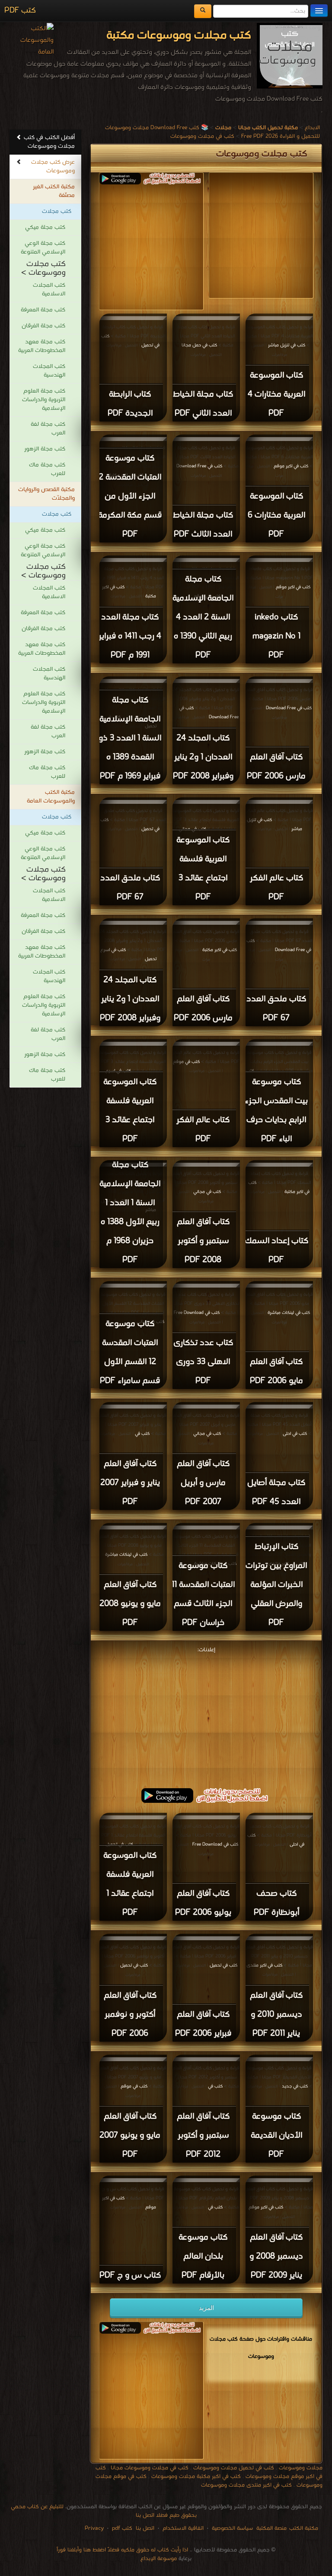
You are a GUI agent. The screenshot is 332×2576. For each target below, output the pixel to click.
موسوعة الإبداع (159, 2559)
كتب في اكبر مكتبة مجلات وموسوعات (196, 2476)
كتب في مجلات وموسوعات (202, 136)
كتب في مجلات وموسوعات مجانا (150, 2468)
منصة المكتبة (271, 2528)
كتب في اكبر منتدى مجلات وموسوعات (246, 2485)
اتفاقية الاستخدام (182, 2528)
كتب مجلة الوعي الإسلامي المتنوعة (43, 248)
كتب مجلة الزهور (45, 449)
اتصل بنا (144, 2528)
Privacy (94, 2528)
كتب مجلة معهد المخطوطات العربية (42, 346)
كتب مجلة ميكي (45, 227)
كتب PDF (20, 11)
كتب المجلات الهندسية (49, 371)
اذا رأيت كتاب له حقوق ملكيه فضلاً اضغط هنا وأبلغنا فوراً (122, 2550)
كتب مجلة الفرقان (43, 326)
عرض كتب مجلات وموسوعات (53, 167)
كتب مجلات (57, 211)
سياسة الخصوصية (232, 2528)
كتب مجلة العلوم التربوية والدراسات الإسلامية (44, 400)
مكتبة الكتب (304, 2528)
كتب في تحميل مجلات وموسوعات (234, 2468)
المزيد (206, 2308)
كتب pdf (122, 2528)
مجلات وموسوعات (301, 2468)
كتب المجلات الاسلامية (49, 290)
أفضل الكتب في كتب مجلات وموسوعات (49, 142)
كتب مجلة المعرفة (43, 310)
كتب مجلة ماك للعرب (47, 469)
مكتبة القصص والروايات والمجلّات (46, 494)
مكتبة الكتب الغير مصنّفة (54, 191)
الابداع (312, 128)
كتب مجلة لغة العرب (48, 429)
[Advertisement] (131, 245)
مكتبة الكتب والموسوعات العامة (51, 797)
